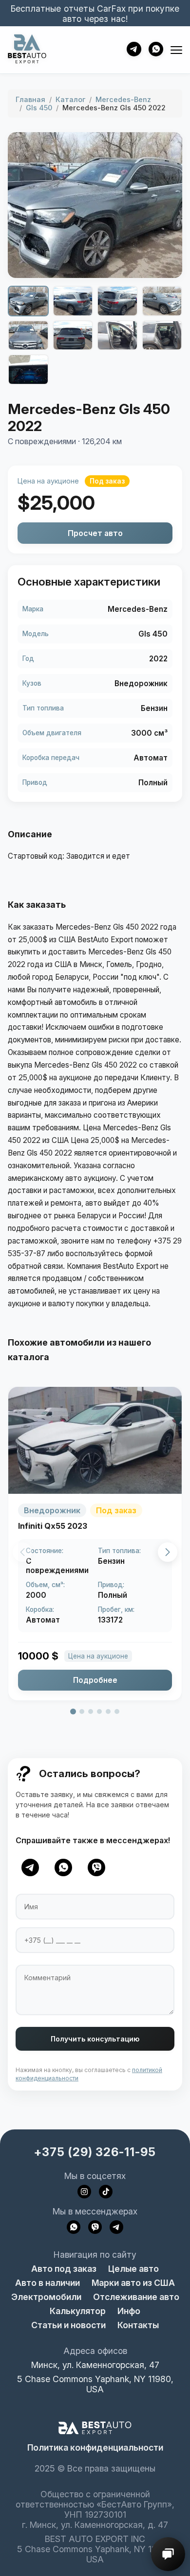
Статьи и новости (68, 2325)
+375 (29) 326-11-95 (95, 2152)
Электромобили (46, 2297)
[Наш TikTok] (106, 2192)
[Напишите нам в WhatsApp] (74, 2227)
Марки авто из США (133, 2283)
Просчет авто (95, 533)
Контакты (138, 2325)
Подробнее (95, 1680)
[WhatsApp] (63, 1867)
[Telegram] (30, 1867)
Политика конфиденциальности (95, 2447)
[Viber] (96, 1867)
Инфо (129, 2311)
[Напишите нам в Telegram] (116, 2227)
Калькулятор (78, 2311)
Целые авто (133, 2269)
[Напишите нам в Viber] (95, 2227)
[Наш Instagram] (84, 2192)
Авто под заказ (64, 2269)
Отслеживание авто (136, 2297)
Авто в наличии (47, 2283)
